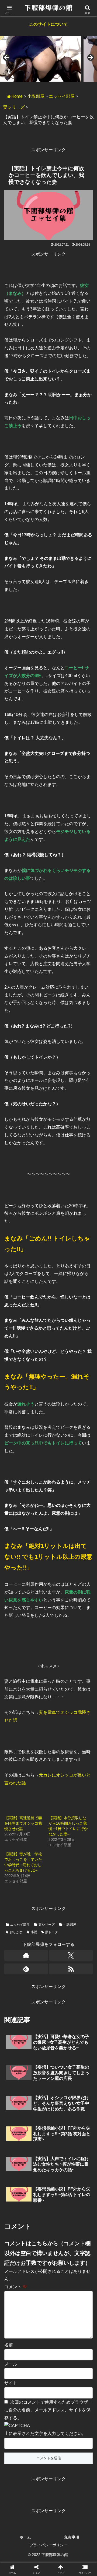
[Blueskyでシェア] (59, 1815)
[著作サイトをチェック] (26, 1955)
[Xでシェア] (16, 1815)
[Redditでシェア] (59, 1830)
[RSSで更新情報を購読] (71, 1969)
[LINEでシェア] (16, 1845)
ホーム (25, 2537)
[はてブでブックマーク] (81, 1830)
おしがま (16, 1932)
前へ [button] (7, 58)
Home (17, 96)
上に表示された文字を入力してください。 (45, 2433)
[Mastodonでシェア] (38, 1815)
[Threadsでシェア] (38, 1830)
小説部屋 (36, 96)
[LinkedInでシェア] (59, 1845)
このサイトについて (48, 24)
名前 (9, 2345)
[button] (87, 1405)
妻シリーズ (14, 107)
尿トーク (51, 1932)
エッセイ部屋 (62, 96)
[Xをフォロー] (71, 1955)
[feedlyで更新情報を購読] (26, 1969)
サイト (11, 2383)
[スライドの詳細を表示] (40, 59)
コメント (16, 2287)
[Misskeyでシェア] (81, 1815)
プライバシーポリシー (48, 2545)
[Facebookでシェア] (16, 1830)
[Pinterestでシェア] (38, 1845)
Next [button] (90, 58)
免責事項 (72, 2537)
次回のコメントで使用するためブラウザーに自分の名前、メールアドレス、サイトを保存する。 (48, 2410)
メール (11, 2364)
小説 (34, 1932)
